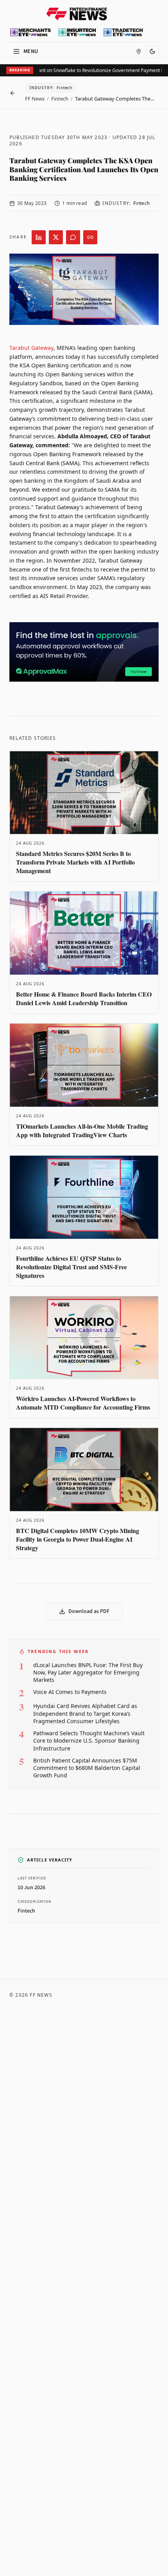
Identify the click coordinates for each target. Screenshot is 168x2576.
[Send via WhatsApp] (73, 237)
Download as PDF (89, 1611)
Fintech (60, 99)
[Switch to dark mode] (152, 51)
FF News (35, 99)
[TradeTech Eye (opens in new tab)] (123, 32)
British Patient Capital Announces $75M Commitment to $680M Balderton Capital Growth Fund (87, 1768)
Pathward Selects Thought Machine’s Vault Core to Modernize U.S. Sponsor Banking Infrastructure (89, 1741)
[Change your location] (139, 51)
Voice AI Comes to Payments (70, 1692)
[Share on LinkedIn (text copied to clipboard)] (39, 237)
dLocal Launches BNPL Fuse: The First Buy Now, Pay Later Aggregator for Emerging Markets (88, 1673)
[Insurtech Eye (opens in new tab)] (77, 32)
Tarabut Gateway (31, 348)
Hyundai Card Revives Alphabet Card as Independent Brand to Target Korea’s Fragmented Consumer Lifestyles (85, 1713)
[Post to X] (56, 237)
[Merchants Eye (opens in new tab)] (30, 32)
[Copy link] (90, 237)
